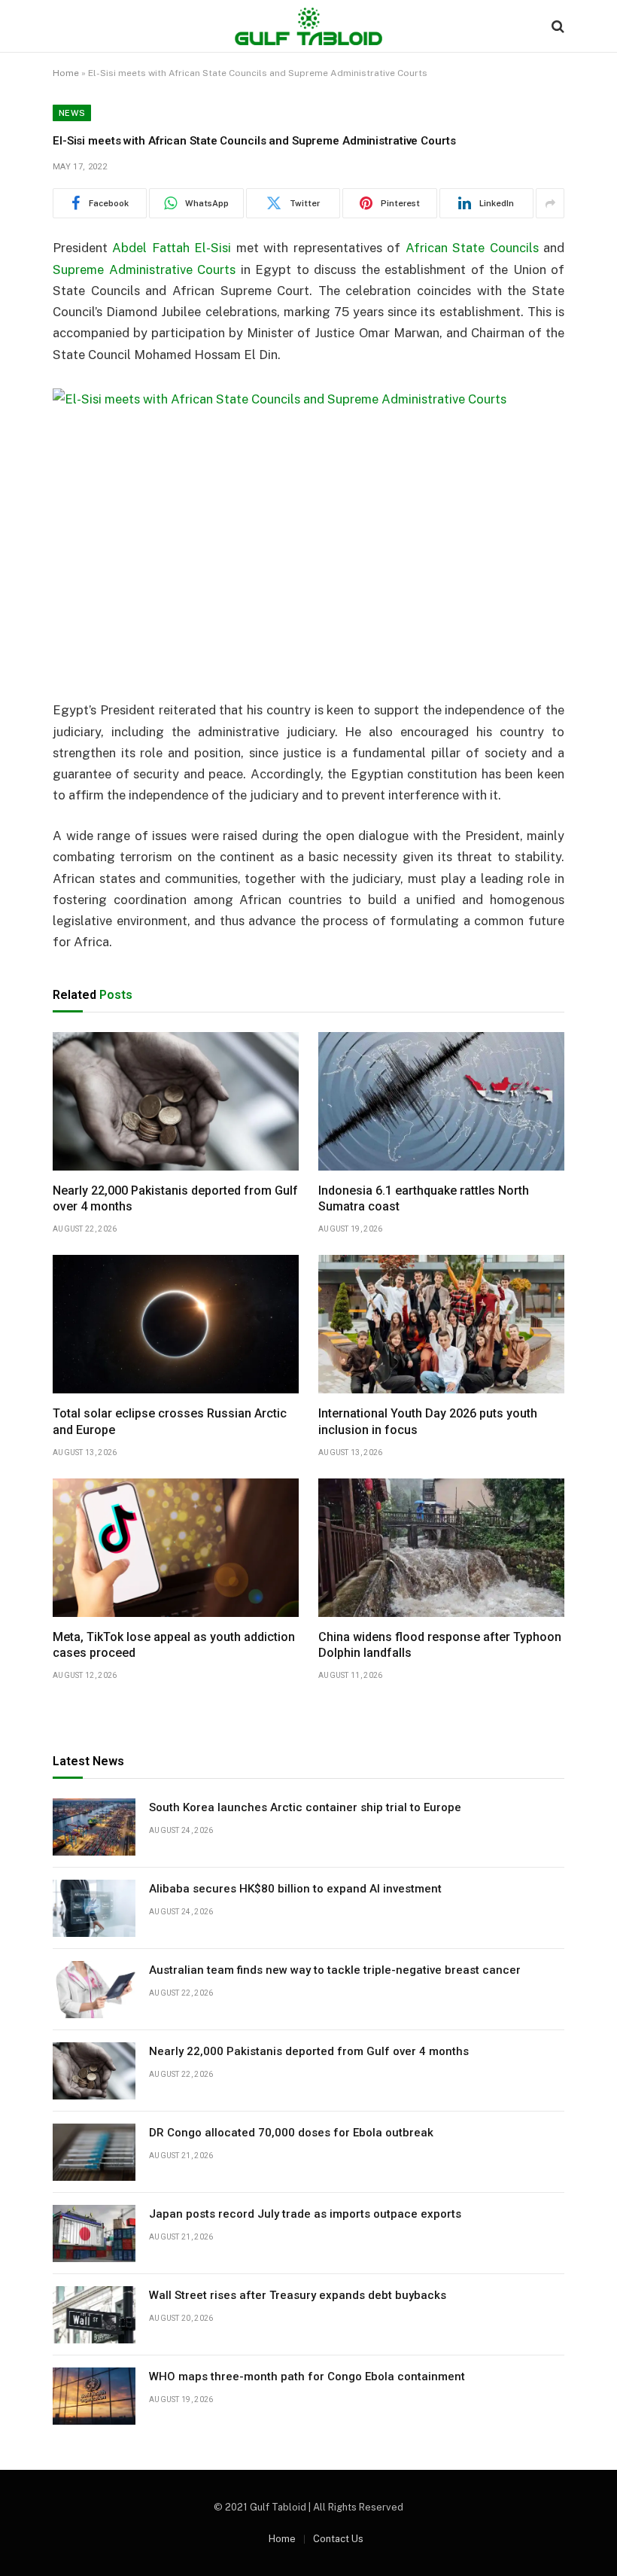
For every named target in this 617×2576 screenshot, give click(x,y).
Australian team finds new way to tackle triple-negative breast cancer (335, 1970)
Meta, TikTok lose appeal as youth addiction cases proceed (174, 1645)
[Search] (556, 27)
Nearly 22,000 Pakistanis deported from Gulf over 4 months (175, 1199)
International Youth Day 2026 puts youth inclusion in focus (428, 1422)
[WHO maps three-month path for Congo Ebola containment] (94, 2396)
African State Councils (472, 248)
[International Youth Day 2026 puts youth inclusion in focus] (441, 1324)
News (72, 113)
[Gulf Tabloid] (308, 26)
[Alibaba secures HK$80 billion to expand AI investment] (94, 1908)
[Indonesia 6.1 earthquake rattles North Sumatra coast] (441, 1101)
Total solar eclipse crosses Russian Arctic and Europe (170, 1422)
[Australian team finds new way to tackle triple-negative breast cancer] (94, 1990)
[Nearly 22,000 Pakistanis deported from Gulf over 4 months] (176, 1101)
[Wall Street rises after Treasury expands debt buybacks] (94, 2315)
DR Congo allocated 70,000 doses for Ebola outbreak (291, 2133)
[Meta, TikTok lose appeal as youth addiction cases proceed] (176, 1548)
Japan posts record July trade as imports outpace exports (305, 2214)
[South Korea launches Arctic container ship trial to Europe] (94, 1827)
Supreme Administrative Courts (144, 269)
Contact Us (338, 2539)
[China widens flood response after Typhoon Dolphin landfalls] (441, 1548)
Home (66, 73)
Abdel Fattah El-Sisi (172, 248)
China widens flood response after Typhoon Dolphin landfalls (440, 1645)
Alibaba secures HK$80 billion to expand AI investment (295, 1889)
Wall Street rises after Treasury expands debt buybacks (298, 2295)
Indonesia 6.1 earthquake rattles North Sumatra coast (424, 1199)
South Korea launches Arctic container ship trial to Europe (305, 1807)
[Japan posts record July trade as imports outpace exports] (94, 2233)
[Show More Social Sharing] (550, 203)
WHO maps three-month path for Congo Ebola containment (307, 2377)
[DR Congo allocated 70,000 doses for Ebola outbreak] (94, 2152)
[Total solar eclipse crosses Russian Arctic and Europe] (176, 1324)
